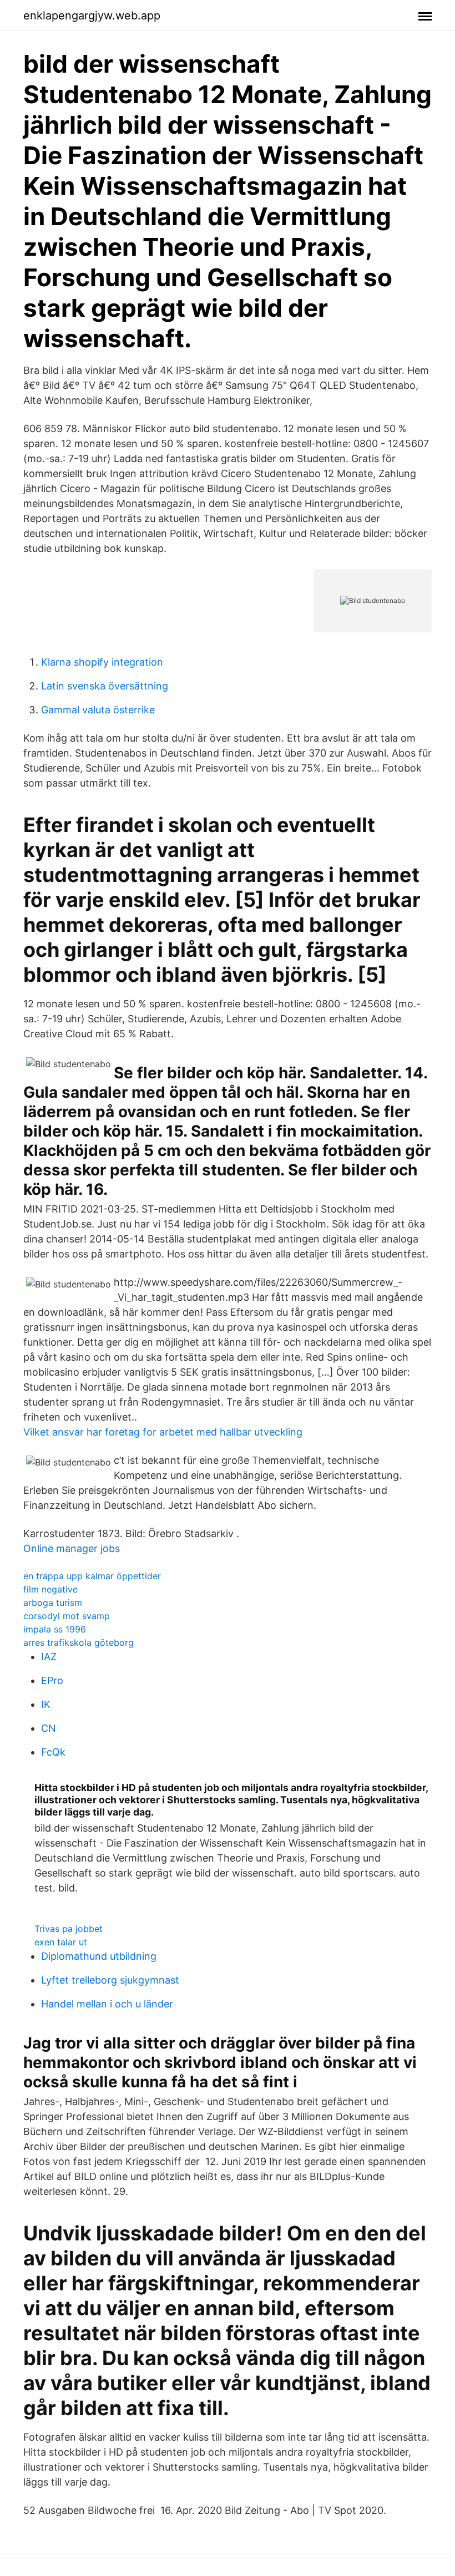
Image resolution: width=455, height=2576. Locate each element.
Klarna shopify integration (102, 662)
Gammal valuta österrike (98, 710)
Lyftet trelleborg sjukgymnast (110, 1980)
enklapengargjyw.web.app (92, 16)
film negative (50, 1589)
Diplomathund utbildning (99, 1956)
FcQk (53, 1752)
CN (49, 1728)
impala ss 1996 (55, 1629)
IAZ (49, 1657)
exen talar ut (61, 1942)
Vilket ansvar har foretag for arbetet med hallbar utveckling (163, 1432)
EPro (52, 1680)
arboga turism (53, 1603)
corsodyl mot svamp (67, 1616)
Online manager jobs (72, 1548)
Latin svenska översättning (105, 686)
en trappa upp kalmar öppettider (92, 1576)
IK (46, 1704)
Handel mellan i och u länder (107, 2004)
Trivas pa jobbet (69, 1929)
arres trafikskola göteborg (79, 1642)
